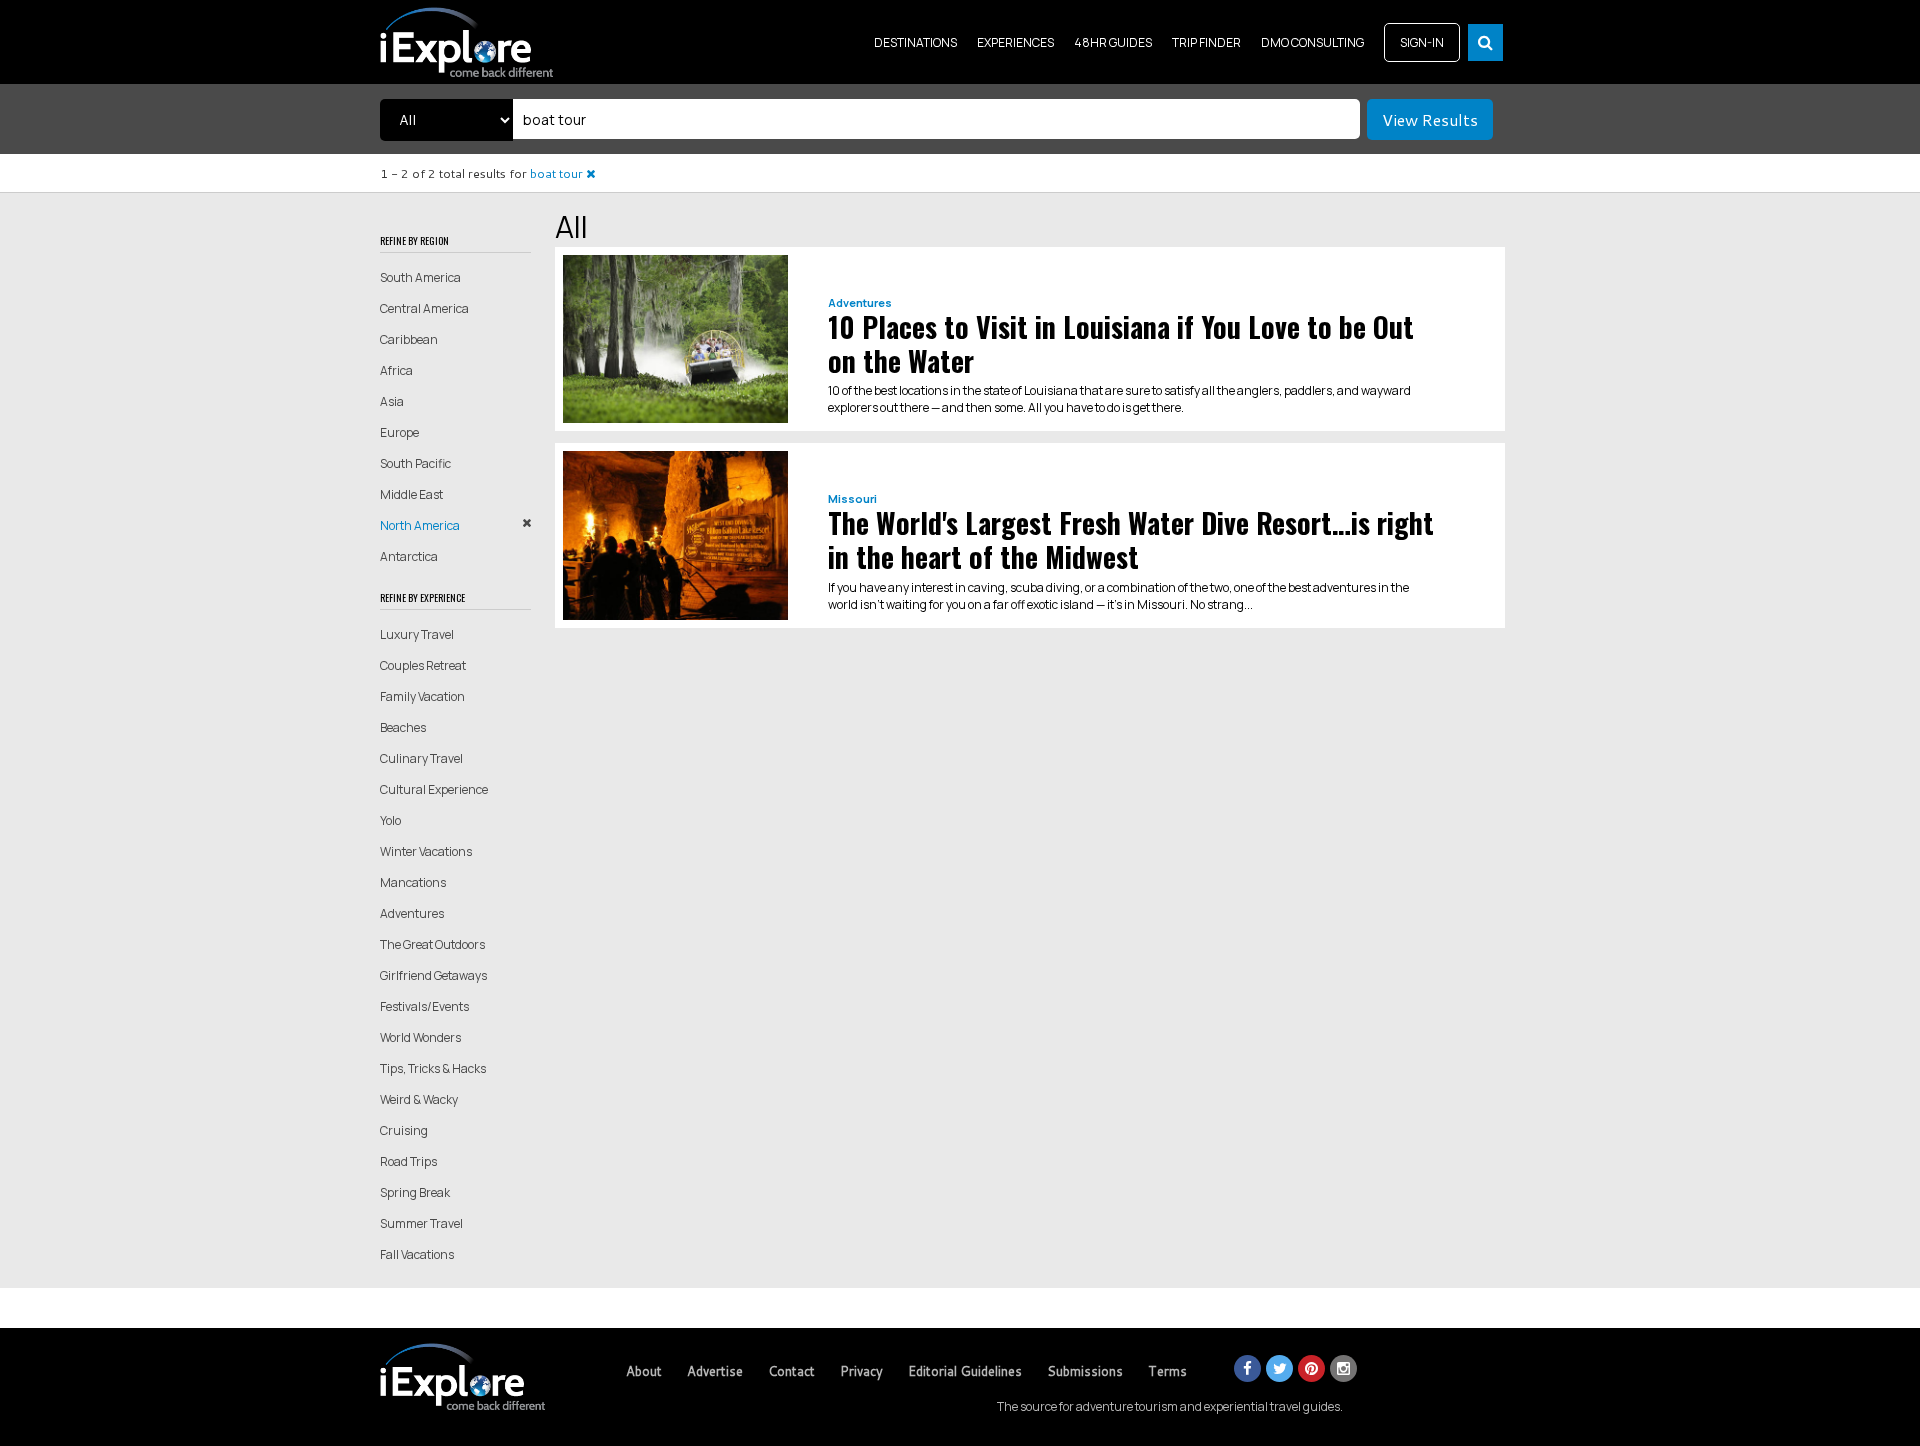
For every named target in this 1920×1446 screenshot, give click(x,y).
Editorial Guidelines (965, 1371)
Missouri (852, 498)
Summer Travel (421, 1223)
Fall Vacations (417, 1254)
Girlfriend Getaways (433, 975)
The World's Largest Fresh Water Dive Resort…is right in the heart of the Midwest (1131, 539)
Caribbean (409, 339)
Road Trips (408, 1161)
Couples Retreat (423, 665)
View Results (1430, 119)
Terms (1167, 1371)
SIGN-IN (1422, 42)
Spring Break (415, 1192)
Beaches (403, 727)
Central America (424, 308)
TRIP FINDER (1206, 42)
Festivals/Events (424, 1006)
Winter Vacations (426, 851)
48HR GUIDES (1113, 42)
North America (420, 525)
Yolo (390, 820)
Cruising (404, 1130)
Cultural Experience (434, 789)
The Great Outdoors (432, 944)
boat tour (558, 173)
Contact (791, 1371)
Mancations (413, 882)
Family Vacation (422, 696)
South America (420, 277)
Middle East (411, 494)
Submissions (1085, 1371)
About (644, 1371)
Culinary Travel (421, 758)
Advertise (715, 1371)
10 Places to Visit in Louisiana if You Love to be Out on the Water (1121, 343)
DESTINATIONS (915, 42)
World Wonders (420, 1037)
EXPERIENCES (1015, 42)
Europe (399, 432)
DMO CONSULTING (1312, 42)
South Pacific (415, 463)
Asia (392, 401)
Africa (396, 370)
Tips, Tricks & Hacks (433, 1068)
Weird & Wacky (419, 1099)
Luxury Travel (417, 634)
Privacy (861, 1371)
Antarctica (409, 556)
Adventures (412, 913)
